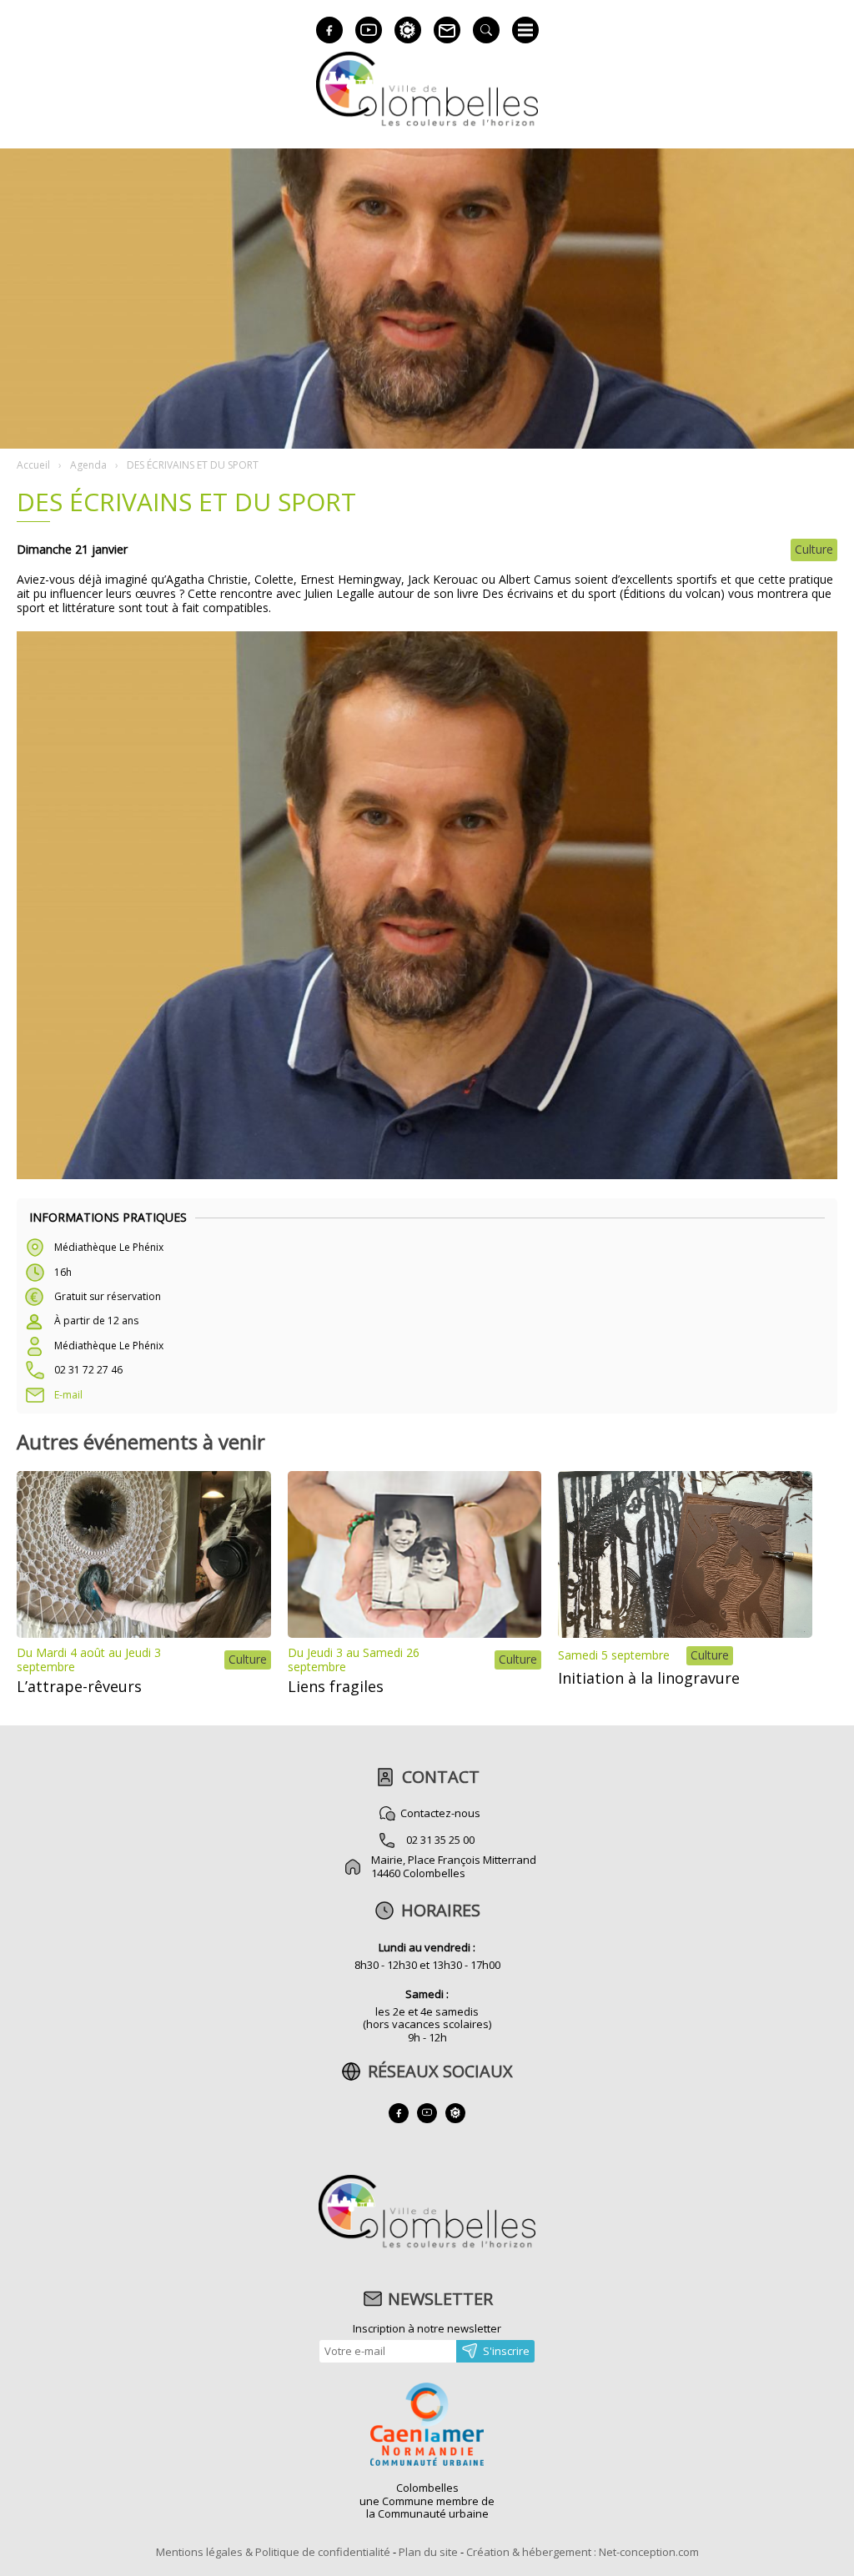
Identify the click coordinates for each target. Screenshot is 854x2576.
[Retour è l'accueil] (427, 124)
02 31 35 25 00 (440, 1840)
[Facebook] (329, 30)
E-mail (68, 1395)
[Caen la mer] (427, 2426)
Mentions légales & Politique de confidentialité (273, 2552)
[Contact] (447, 30)
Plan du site (428, 2552)
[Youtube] (369, 30)
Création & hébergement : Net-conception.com (583, 2552)
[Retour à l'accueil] (427, 2246)
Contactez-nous (440, 1813)
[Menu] (525, 30)
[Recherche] (486, 30)
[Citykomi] (408, 30)
